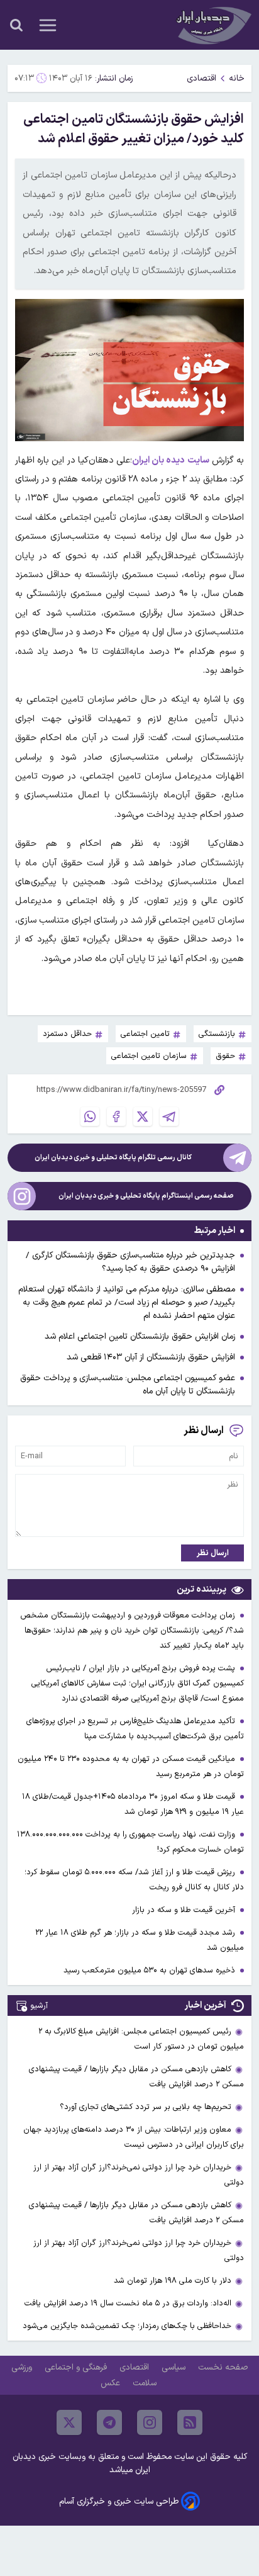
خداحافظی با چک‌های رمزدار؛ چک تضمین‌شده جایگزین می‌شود (127, 2326)
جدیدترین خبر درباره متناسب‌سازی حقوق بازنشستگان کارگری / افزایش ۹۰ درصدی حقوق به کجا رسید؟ (130, 1262)
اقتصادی (201, 78)
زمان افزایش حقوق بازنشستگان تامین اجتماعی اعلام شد (140, 1336)
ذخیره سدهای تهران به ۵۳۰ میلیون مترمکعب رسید (151, 1970)
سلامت (146, 2383)
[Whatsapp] (90, 1116)
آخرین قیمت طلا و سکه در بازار (185, 1910)
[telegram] (109, 2422)
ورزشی (23, 2367)
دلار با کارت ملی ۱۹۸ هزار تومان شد (173, 2281)
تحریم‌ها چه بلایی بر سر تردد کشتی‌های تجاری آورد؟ (146, 2107)
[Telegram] (169, 1116)
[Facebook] (116, 1116)
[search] (16, 25)
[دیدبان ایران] (212, 25)
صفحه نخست (223, 2367)
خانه (237, 78)
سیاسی (175, 2367)
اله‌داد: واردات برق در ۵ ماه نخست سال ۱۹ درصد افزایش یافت (128, 2303)
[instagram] (150, 2422)
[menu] (48, 25)
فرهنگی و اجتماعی (77, 2367)
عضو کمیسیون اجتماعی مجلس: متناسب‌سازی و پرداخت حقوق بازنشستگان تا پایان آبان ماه (128, 1385)
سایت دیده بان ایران (171, 460)
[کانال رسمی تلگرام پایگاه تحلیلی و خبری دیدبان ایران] (237, 1158)
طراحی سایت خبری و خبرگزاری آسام (119, 2501)
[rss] (190, 2422)
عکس (112, 2383)
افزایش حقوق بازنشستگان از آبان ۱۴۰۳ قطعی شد (151, 1357)
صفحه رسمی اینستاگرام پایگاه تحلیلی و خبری (146, 1196)
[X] (143, 1116)
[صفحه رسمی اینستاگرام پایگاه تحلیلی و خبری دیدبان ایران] (22, 1196)
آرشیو (39, 2005)
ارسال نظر (213, 1553)
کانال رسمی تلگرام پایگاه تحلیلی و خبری (113, 1158)
